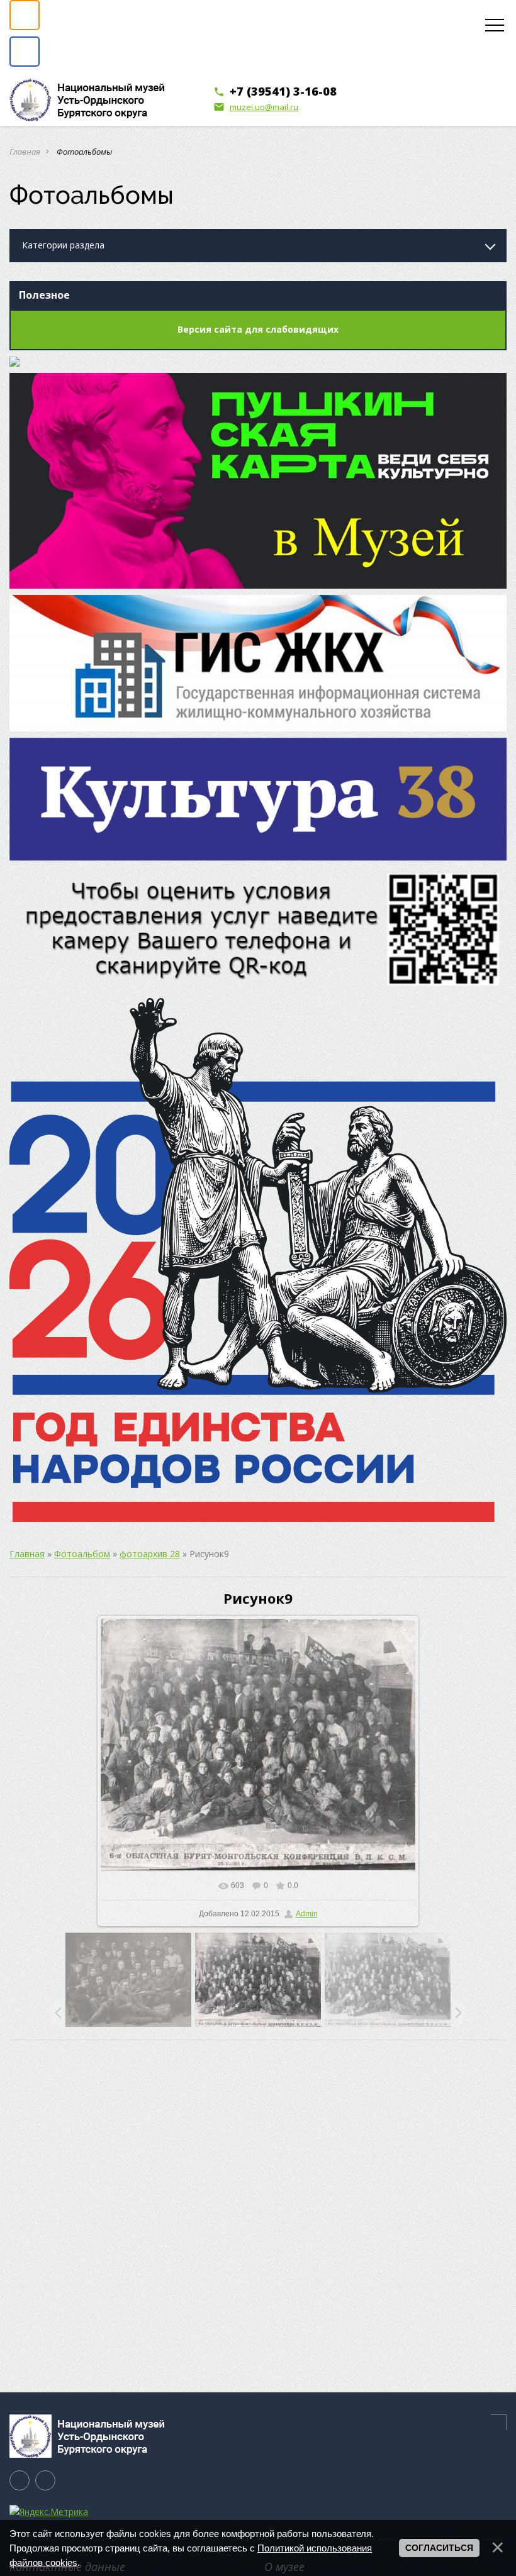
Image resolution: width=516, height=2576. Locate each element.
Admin (307, 1914)
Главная (25, 152)
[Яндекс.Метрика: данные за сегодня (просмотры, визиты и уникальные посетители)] (49, 2512)
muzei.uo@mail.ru (256, 107)
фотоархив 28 (150, 1554)
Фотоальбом (82, 1554)
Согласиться (439, 2548)
